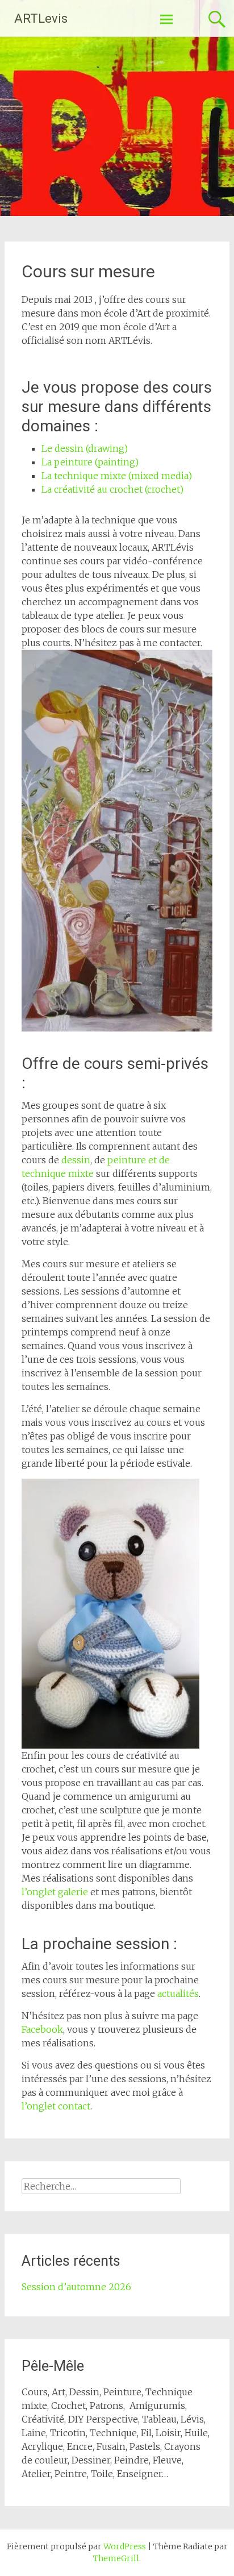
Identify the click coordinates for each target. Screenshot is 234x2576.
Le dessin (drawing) (85, 448)
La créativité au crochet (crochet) (112, 489)
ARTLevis (41, 18)
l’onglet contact (56, 2106)
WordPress (125, 2546)
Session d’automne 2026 (76, 2287)
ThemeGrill (116, 2558)
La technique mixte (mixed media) (117, 476)
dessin (76, 1160)
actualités (178, 1994)
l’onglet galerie (55, 1892)
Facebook (42, 2029)
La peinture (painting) (90, 462)
